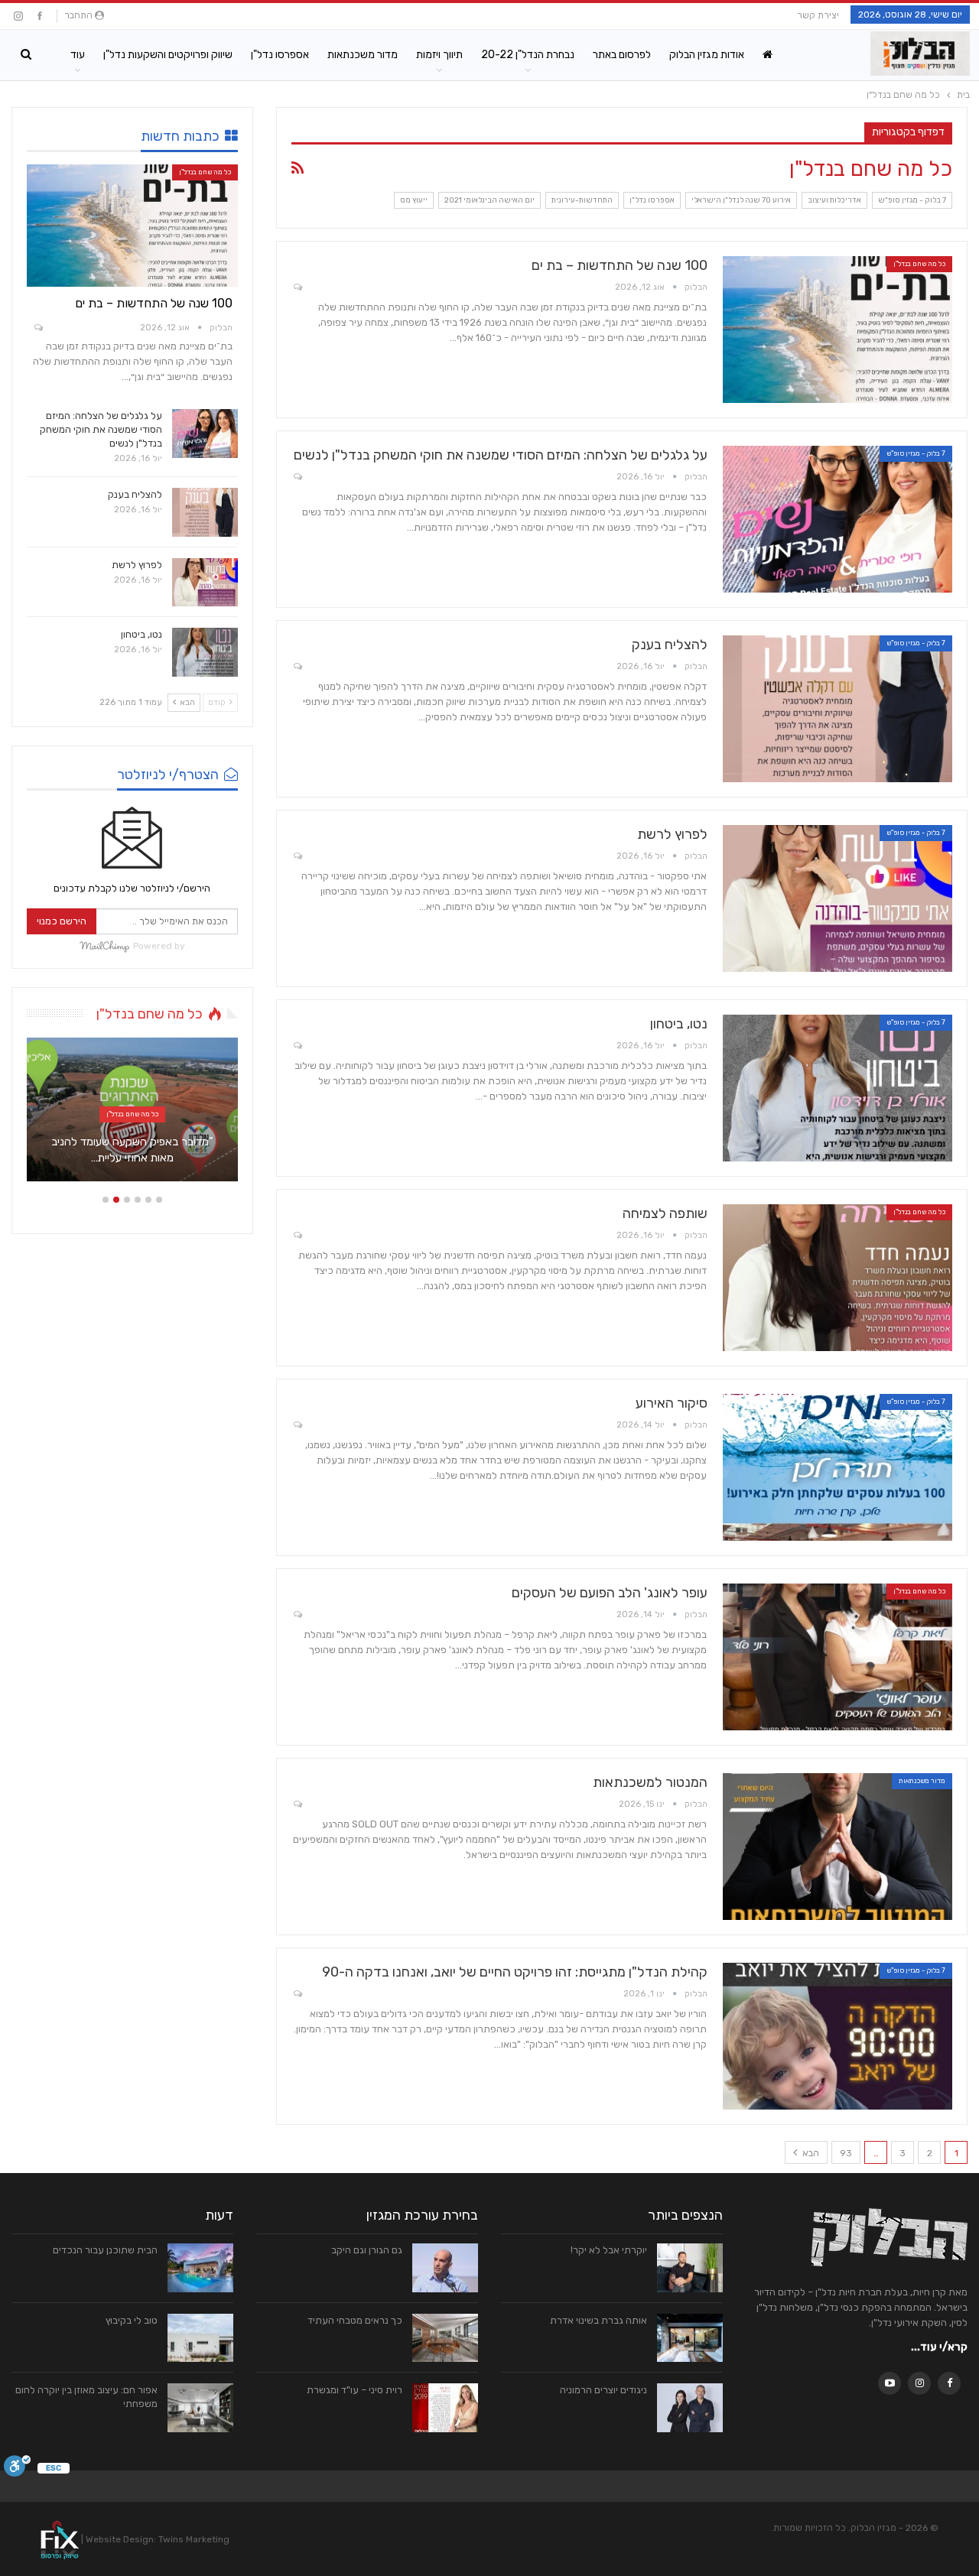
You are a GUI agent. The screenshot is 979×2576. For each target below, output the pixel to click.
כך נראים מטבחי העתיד (355, 2320)
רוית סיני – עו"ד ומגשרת (355, 2390)
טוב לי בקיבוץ (132, 2320)
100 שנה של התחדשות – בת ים (620, 265)
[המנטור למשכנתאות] (838, 1847)
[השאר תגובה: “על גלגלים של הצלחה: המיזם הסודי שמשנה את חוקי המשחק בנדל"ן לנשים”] (297, 478)
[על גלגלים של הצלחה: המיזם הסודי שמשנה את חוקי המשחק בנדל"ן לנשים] (838, 519)
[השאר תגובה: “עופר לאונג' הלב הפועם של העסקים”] (297, 1615)
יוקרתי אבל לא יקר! (609, 2250)
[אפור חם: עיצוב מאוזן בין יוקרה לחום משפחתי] (200, 2408)
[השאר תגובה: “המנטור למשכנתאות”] (297, 1805)
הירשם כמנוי (62, 921)
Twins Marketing (194, 2539)
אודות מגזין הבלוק (707, 55)
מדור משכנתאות (363, 55)
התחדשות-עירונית (582, 200)
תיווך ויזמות (439, 55)
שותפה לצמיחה (665, 1213)
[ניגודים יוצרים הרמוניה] (690, 2408)
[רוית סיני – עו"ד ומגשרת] (445, 2408)
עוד (78, 55)
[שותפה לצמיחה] (838, 1278)
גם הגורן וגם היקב (367, 2250)
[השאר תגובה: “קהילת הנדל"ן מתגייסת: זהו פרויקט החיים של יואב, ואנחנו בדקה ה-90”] (297, 1995)
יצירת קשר (818, 15)
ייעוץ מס (414, 200)
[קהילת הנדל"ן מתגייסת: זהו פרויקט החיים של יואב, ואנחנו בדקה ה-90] (838, 2036)
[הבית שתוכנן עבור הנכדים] (200, 2268)
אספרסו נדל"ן (280, 55)
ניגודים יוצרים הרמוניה (603, 2390)
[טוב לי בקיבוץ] (200, 2338)
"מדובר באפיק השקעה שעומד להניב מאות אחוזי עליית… (132, 1150)
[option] (132, 1117)
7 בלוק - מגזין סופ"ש (912, 200)
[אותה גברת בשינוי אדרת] (690, 2338)
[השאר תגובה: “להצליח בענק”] (297, 667)
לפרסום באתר (622, 55)
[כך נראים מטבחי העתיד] (445, 2338)
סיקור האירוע (672, 1403)
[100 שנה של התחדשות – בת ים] (838, 330)
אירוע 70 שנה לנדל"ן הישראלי (741, 200)
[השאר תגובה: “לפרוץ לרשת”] (297, 857)
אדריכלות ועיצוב (834, 200)
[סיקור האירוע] (838, 1467)
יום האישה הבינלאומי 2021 (489, 200)
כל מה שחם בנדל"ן (919, 264)
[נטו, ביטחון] (838, 1088)
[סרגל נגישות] (17, 2469)
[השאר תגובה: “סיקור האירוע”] (297, 1426)
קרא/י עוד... (939, 2347)
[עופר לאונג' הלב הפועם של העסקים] (838, 1657)
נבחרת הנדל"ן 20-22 (528, 55)
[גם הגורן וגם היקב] (445, 2268)
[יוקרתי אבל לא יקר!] (690, 2268)
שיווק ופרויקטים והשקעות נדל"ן (168, 55)
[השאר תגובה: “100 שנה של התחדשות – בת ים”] (297, 288)
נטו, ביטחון (679, 1024)
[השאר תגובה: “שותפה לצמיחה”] (297, 1236)
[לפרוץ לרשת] (838, 898)
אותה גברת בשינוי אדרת (598, 2320)
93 (846, 2153)
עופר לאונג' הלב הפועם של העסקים (610, 1593)
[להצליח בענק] (838, 709)
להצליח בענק (670, 645)
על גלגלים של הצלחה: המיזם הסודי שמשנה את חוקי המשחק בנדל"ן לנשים (501, 455)
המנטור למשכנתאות (650, 1782)
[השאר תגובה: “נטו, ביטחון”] (297, 1046)
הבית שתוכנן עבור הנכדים (105, 2250)
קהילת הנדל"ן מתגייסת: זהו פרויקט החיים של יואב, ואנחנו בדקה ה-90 (515, 1972)
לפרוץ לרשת (672, 834)
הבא (810, 2153)
